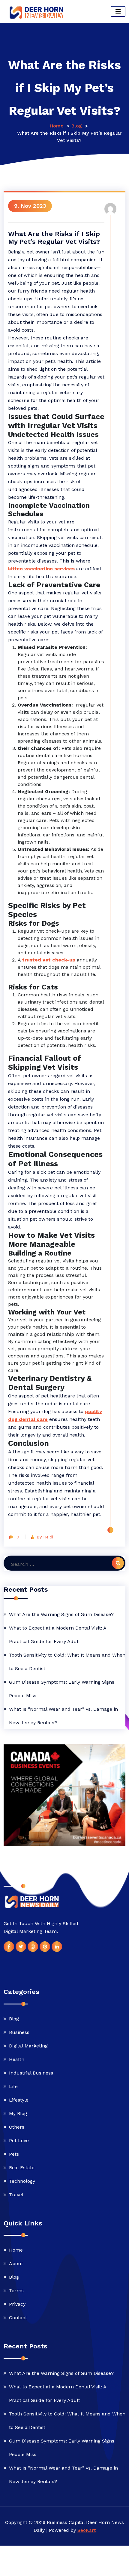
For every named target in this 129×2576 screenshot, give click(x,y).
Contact (18, 2318)
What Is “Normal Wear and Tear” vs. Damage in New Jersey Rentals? (63, 1716)
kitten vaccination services (41, 569)
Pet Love (19, 2140)
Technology (22, 2181)
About (16, 2263)
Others (17, 2127)
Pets (14, 2154)
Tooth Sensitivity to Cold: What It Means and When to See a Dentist (67, 1662)
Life (13, 2086)
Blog (76, 126)
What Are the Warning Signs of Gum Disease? (61, 1614)
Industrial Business (31, 2073)
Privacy (17, 2304)
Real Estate (22, 2167)
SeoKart (87, 2530)
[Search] (118, 1563)
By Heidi (45, 1537)
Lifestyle (19, 2100)
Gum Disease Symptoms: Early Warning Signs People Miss (62, 1689)
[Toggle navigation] (118, 11)
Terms (16, 2291)
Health (17, 2059)
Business (19, 2032)
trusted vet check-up (49, 960)
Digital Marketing (28, 2045)
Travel (16, 2194)
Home (57, 126)
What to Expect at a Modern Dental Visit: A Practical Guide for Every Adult (58, 1635)
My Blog (18, 2113)
